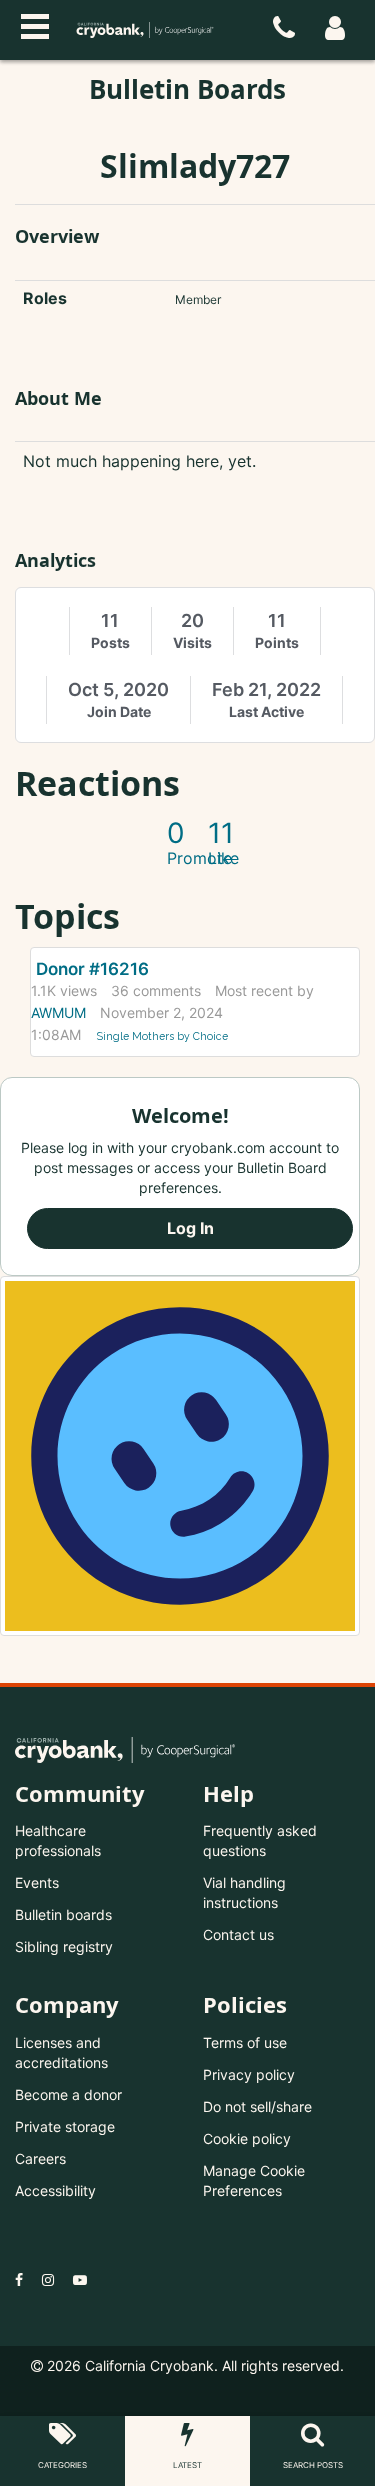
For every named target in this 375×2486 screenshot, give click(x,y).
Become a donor (68, 2094)
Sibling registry (64, 1946)
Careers (40, 2158)
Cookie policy (247, 2138)
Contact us (238, 1934)
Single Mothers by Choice (162, 1036)
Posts (110, 642)
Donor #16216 (92, 969)
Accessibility (55, 2190)
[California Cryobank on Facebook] (19, 2279)
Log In (190, 1228)
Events (37, 1882)
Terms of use (245, 2042)
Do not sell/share (257, 2106)
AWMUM (58, 1012)
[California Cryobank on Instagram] (48, 2279)
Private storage (65, 2126)
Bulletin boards (63, 1914)
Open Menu (35, 24)
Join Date (119, 711)
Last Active (266, 711)
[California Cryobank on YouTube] (80, 2279)
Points (277, 642)
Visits (192, 642)
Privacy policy (249, 2074)
